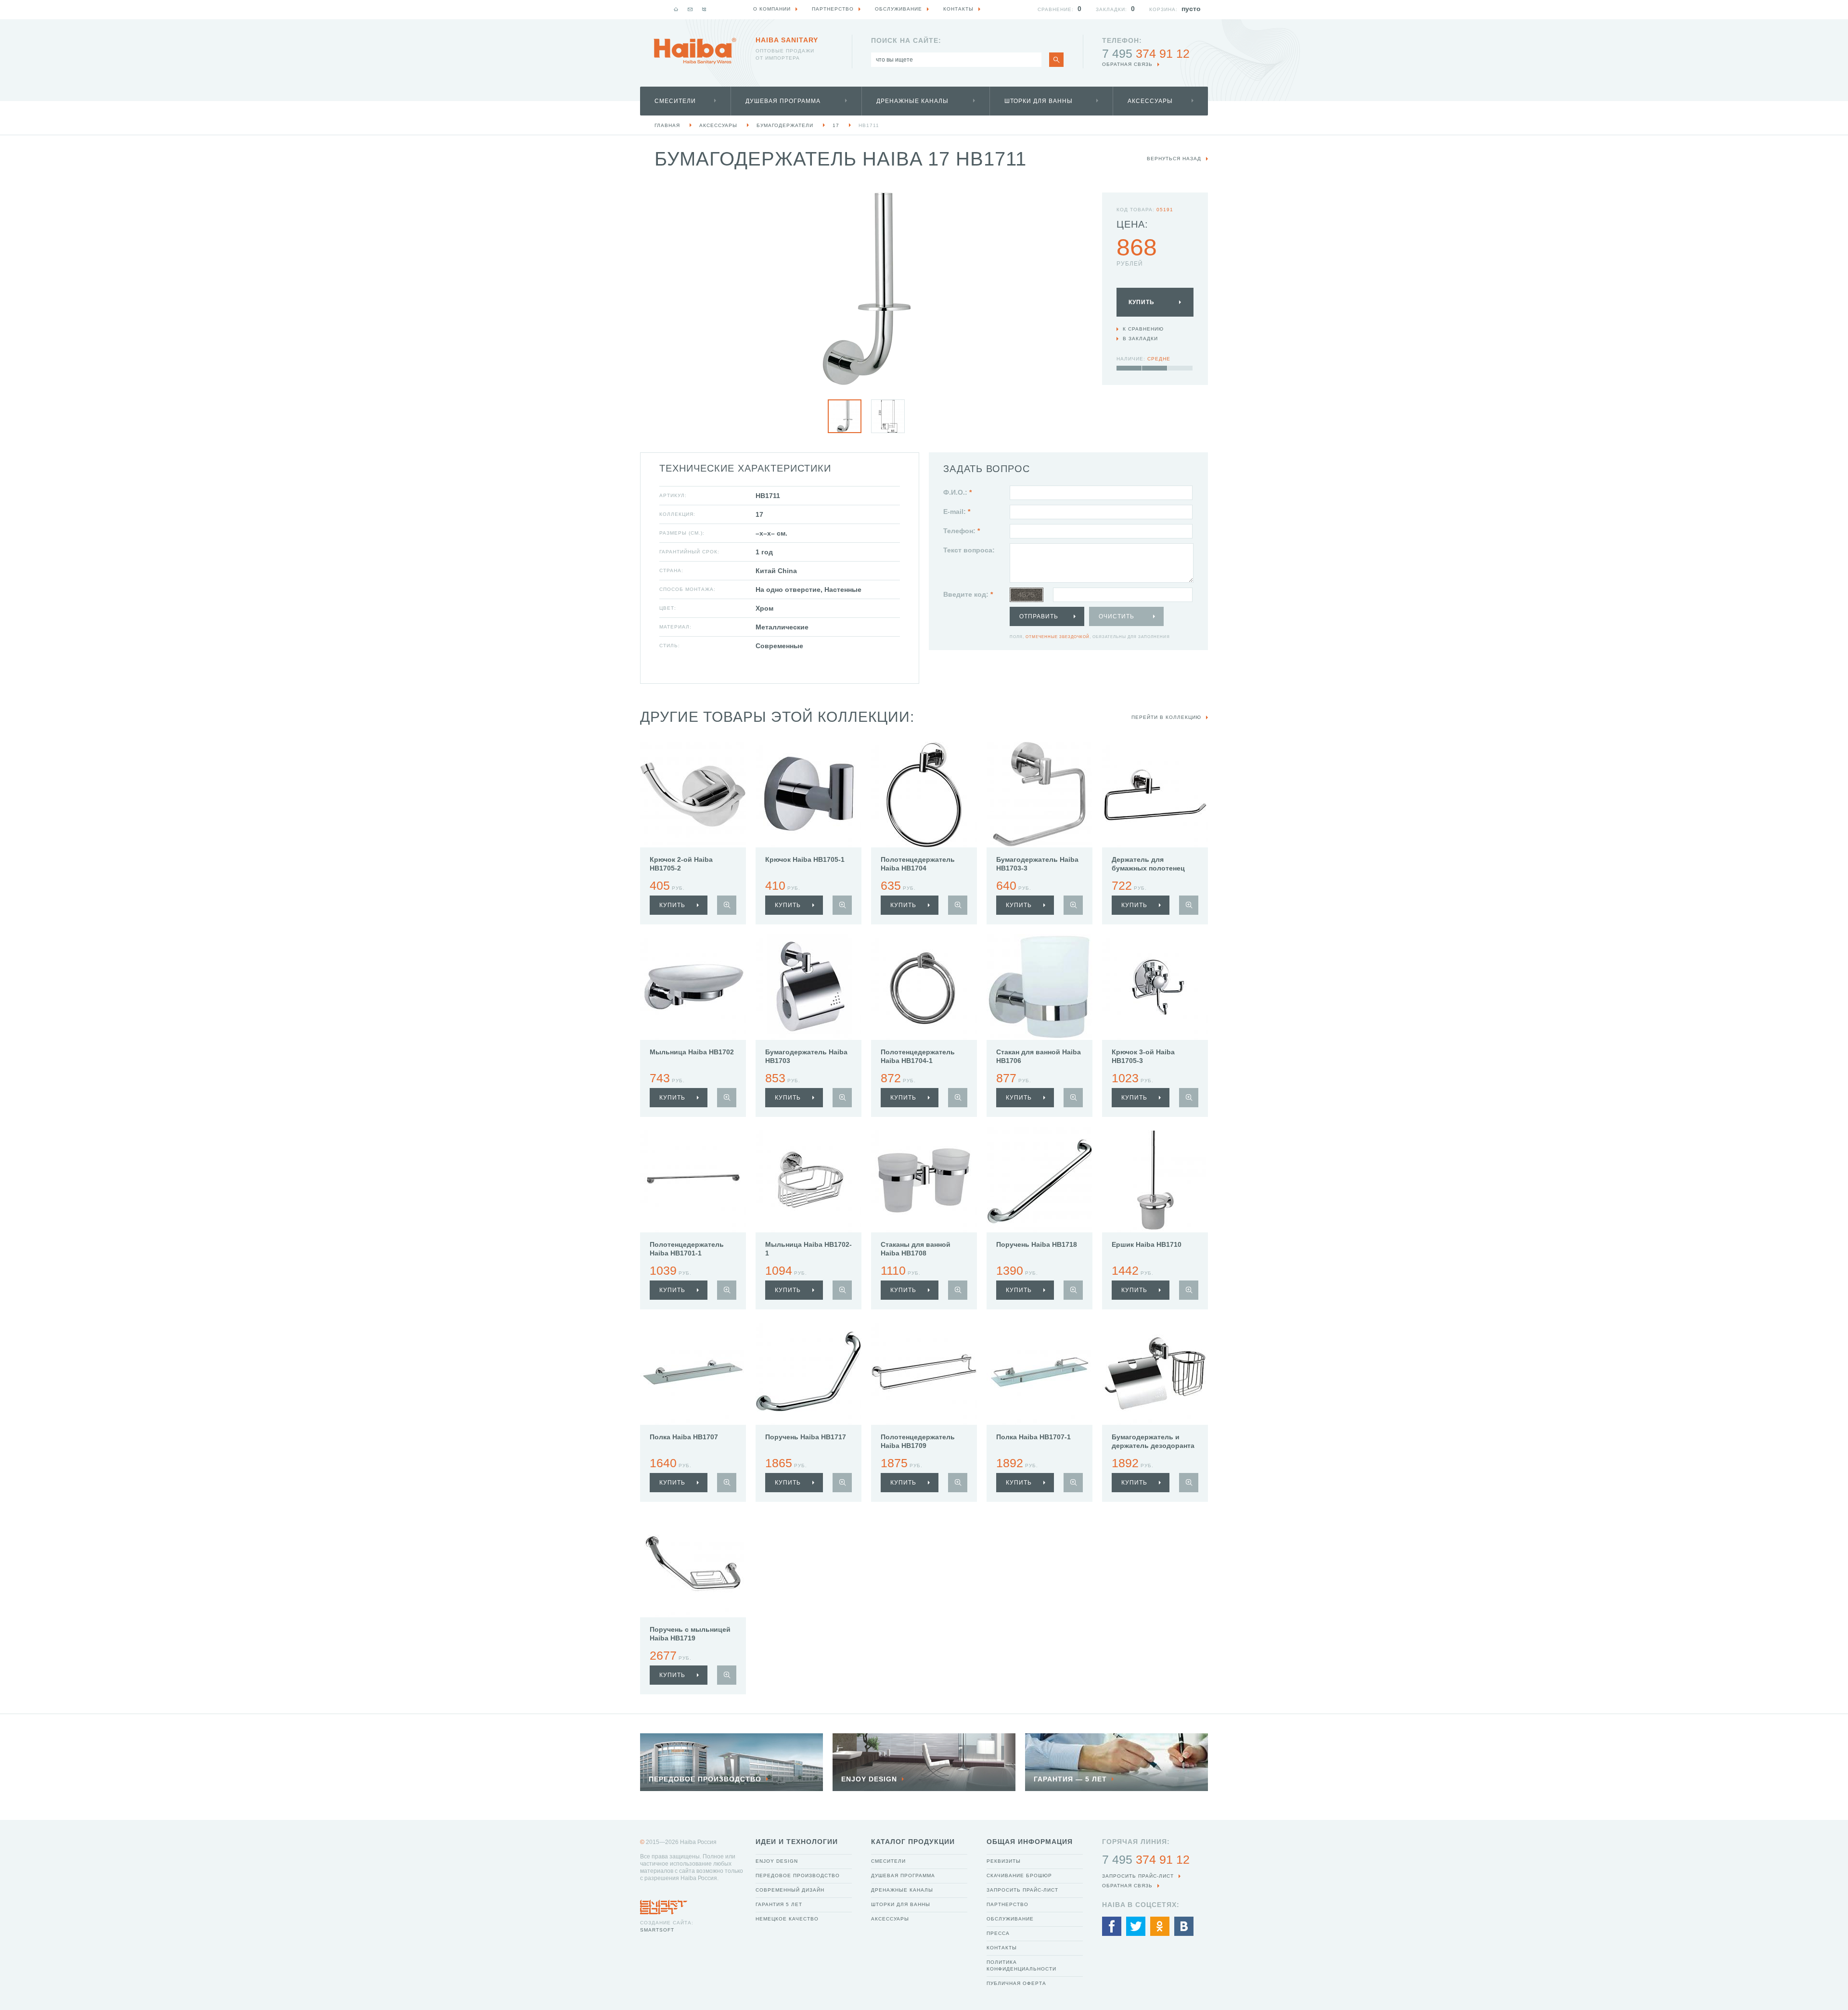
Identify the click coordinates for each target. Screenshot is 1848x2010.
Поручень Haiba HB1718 (1037, 1244)
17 (836, 125)
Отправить (1039, 616)
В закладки (1140, 339)
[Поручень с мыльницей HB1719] (693, 1564)
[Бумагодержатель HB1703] (808, 987)
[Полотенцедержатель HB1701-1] (693, 1179)
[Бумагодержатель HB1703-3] (1039, 794)
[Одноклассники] (1160, 1926)
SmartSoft (657, 1930)
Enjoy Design (777, 1861)
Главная (667, 125)
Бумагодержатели (785, 125)
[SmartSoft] (664, 1905)
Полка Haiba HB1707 (684, 1437)
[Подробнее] (727, 905)
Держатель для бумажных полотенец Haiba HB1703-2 (1148, 868)
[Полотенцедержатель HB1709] (924, 1372)
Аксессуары (1150, 101)
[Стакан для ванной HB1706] (1039, 987)
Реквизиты (1004, 1861)
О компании (772, 9)
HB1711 (869, 125)
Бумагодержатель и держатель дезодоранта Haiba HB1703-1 (1153, 1446)
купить (672, 905)
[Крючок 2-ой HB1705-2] (693, 794)
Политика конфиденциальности (1021, 1965)
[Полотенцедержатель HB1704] (924, 794)
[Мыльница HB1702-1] (808, 1179)
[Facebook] (1112, 1926)
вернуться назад (1174, 159)
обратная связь (1127, 64)
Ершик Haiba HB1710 (1147, 1244)
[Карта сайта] (704, 9)
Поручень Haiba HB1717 (806, 1437)
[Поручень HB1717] (808, 1372)
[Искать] (1056, 60)
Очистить (1116, 616)
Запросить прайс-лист (1022, 1890)
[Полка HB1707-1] (1039, 1372)
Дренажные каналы (912, 101)
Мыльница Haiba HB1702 (692, 1052)
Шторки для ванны (1039, 101)
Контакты (1002, 1948)
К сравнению (1143, 329)
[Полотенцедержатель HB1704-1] (924, 987)
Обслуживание (1010, 1919)
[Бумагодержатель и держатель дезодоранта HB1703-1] (1155, 1372)
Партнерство (1007, 1904)
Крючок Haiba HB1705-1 (805, 859)
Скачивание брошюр (1019, 1876)
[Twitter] (1136, 1926)
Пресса (998, 1933)
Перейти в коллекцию (1166, 717)
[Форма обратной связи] (690, 9)
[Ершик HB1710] (1155, 1179)
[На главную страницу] (695, 51)
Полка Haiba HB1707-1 (1033, 1437)
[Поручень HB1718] (1039, 1179)
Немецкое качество (787, 1919)
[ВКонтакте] (1184, 1926)
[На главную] (676, 9)
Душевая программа (783, 101)
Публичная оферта (1016, 1983)
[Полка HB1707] (693, 1372)
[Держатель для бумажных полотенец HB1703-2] (1155, 794)
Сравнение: (1056, 9)
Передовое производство (798, 1876)
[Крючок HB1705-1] (808, 794)
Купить (1142, 302)
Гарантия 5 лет (779, 1904)
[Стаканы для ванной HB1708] (924, 1179)
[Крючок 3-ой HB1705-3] (1155, 987)
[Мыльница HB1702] (693, 987)
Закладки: (1111, 9)
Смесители (675, 101)
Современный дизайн (790, 1890)
